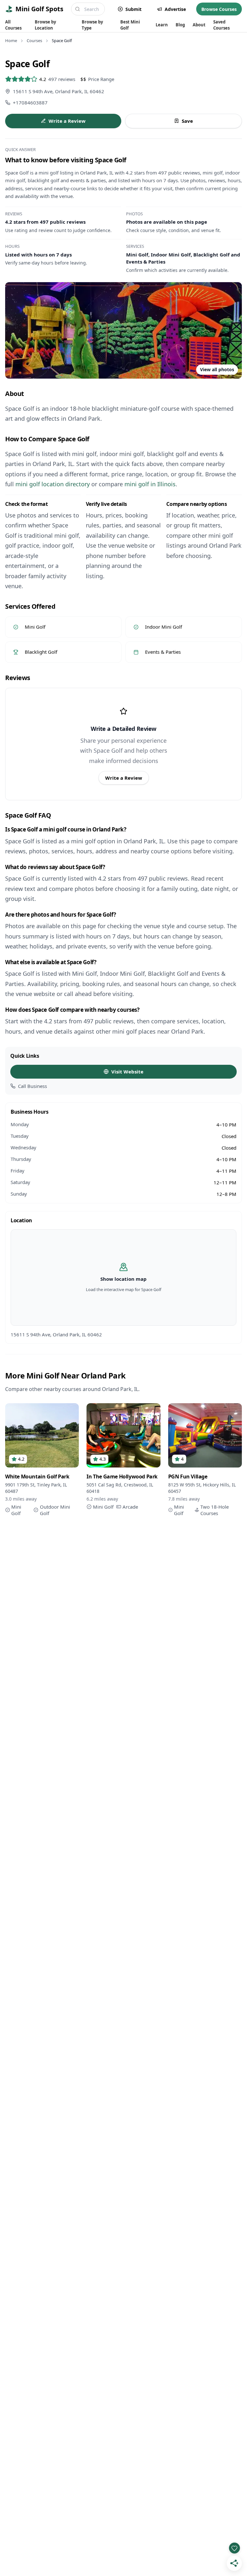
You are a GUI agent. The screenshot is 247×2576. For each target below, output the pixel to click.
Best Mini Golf (130, 25)
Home (11, 40)
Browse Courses (219, 9)
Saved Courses (221, 25)
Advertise (175, 9)
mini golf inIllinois (150, 484)
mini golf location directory (53, 484)
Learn (162, 25)
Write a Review (67, 121)
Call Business (32, 1086)
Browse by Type (92, 25)
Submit (133, 9)
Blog (180, 25)
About (199, 25)
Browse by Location (45, 25)
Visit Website (127, 1072)
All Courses (13, 25)
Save (187, 121)
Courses (34, 40)
